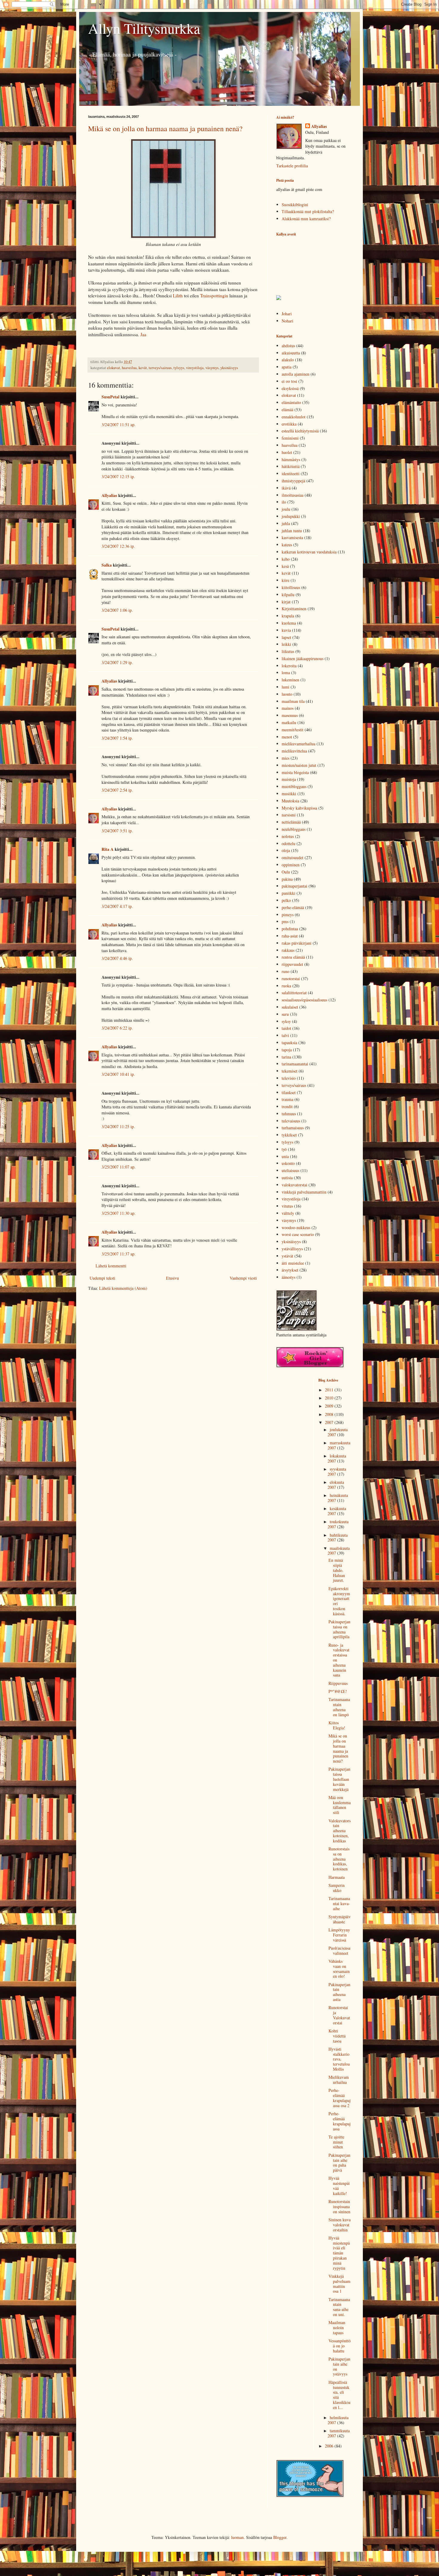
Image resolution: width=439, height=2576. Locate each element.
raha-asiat (290, 936)
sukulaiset (290, 1007)
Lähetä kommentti (111, 1266)
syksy (286, 1021)
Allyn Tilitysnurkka (144, 28)
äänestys (288, 1277)
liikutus (288, 651)
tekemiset (290, 1071)
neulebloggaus (294, 829)
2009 (330, 1406)
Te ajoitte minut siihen (336, 2142)
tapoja (287, 1050)
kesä (285, 566)
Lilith (177, 296)
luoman (237, 2537)
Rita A (108, 849)
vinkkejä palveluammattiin (304, 1192)
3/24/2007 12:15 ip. (118, 477)
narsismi (289, 815)
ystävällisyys (292, 1249)
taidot (286, 1028)
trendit (287, 1106)
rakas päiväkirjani (297, 943)
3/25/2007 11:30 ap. (119, 1213)
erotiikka (289, 424)
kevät (143, 368)
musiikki (289, 794)
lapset (286, 637)
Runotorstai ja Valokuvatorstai (339, 2015)
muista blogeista (295, 772)
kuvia (286, 630)
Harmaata (337, 1877)
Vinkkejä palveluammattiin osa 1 (339, 2284)
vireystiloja (195, 368)
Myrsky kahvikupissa (299, 808)
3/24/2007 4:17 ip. (117, 906)
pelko (286, 900)
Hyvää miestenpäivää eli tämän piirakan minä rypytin (339, 2253)
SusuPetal (110, 397)
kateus (287, 545)
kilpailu (288, 595)
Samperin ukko (337, 1888)
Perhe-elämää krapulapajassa (340, 2121)
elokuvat (113, 368)
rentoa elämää (293, 957)
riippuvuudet (292, 964)
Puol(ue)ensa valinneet (339, 1951)
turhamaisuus (293, 1128)
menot (287, 737)
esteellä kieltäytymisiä (300, 431)
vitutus (287, 1206)
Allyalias (109, 495)
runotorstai (291, 979)
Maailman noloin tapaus (337, 2328)
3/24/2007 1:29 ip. (117, 662)
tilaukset (289, 1092)
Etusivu (172, 1278)
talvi (285, 1035)
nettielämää (291, 822)
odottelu (288, 843)
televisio (289, 1078)
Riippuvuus (338, 1683)
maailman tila (293, 701)
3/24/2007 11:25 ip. (118, 1126)
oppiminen (291, 865)
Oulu (286, 872)
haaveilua (129, 368)
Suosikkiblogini (295, 205)
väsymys (212, 368)
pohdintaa (290, 929)
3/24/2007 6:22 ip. (117, 1028)
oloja (286, 850)
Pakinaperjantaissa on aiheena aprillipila (339, 1629)
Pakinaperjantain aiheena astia (339, 1992)
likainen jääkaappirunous (303, 658)
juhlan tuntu (292, 531)
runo (285, 971)
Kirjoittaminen (294, 609)
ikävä (286, 488)
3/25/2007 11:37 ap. (119, 1254)
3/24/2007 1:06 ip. (117, 610)
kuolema (289, 623)
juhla (286, 523)
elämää (287, 410)
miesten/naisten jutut (299, 765)
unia (285, 1156)
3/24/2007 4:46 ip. (117, 958)
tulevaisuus (291, 1121)
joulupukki (291, 516)
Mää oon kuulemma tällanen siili (340, 1805)
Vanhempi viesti (243, 1278)
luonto (287, 694)
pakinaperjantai (294, 886)
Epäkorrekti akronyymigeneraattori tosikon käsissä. (339, 1601)
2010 (330, 1398)
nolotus (288, 836)
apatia (287, 367)
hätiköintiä (291, 466)
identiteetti (291, 474)
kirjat (286, 602)
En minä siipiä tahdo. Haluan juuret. (337, 1570)
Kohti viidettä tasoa (337, 2036)
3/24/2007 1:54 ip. (117, 738)
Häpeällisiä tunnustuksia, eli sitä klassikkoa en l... (339, 2395)
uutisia (287, 1178)
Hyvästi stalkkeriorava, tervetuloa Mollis (339, 2059)
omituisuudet (293, 858)
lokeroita (289, 666)
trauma (287, 1099)
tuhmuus (289, 1114)
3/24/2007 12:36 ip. (118, 546)
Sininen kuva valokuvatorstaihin (340, 2225)
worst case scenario (298, 1234)
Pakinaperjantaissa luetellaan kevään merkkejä (339, 1779)
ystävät (287, 1256)
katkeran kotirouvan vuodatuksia (309, 552)
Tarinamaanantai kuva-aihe (339, 1903)
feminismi (290, 438)
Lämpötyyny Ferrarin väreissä (339, 1935)
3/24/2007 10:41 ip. (118, 1074)
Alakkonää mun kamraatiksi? (306, 219)
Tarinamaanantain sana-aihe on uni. (339, 2307)
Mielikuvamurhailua (339, 2080)
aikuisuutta (291, 353)
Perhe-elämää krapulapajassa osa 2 (340, 2098)
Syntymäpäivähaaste (340, 1919)
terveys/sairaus (160, 368)
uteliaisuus (290, 1170)
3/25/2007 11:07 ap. (119, 1167)
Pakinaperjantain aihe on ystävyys (339, 2366)
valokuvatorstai (294, 1185)
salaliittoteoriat (294, 993)
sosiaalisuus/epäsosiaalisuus (304, 1000)
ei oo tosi (289, 381)
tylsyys (179, 368)
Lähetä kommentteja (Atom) (123, 1288)
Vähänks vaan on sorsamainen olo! (339, 1969)
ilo (284, 502)
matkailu (289, 722)
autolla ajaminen (296, 374)
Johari (287, 314)
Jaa (143, 334)
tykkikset (289, 1135)
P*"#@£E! (338, 1691)
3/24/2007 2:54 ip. (117, 790)
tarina (286, 1057)
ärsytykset (290, 1270)
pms (285, 921)
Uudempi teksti (102, 1278)
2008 (330, 1414)
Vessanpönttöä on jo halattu (340, 2346)
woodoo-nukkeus (296, 1227)
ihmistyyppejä (293, 481)
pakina (287, 879)
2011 (330, 1390)
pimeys (288, 915)
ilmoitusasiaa (293, 495)
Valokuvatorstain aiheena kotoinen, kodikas (340, 1831)
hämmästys (291, 459)
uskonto (288, 1163)
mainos (288, 708)
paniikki (288, 893)
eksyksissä (290, 388)
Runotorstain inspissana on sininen (339, 2206)
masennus (290, 715)
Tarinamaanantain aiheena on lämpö (339, 1707)
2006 (330, 2446)
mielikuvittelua (294, 751)
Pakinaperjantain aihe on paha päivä (339, 2163)
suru (285, 1014)
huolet (287, 452)
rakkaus (288, 950)
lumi (285, 687)
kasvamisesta (292, 537)
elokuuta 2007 (336, 1485)
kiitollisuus (291, 587)
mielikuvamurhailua (298, 744)
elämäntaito (291, 402)
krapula (288, 616)
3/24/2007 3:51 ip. (117, 831)
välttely (288, 1213)
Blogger (280, 2537)
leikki (286, 644)
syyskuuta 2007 (337, 1471)
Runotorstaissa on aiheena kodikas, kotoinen (339, 1859)
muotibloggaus (294, 786)
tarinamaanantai (295, 1064)
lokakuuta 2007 (337, 1458)
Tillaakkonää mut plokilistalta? (308, 211)
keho (286, 559)
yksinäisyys (229, 368)
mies (285, 758)
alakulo (288, 360)
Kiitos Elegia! (337, 1725)
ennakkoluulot (294, 417)
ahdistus (288, 346)
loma (286, 673)
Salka (107, 565)
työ (284, 1149)
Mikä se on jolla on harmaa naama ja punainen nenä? (165, 129)
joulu (286, 509)
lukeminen (290, 680)
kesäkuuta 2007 (337, 1511)
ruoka (286, 986)
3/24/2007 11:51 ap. (119, 425)
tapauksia (289, 1043)
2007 (330, 1422)
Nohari (287, 321)
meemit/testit (293, 730)
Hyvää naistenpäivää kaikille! (339, 2186)
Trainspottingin (214, 296)
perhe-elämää (293, 907)
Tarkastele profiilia (292, 166)
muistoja (289, 779)
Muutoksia (290, 801)
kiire (285, 580)
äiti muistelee (293, 1263)
